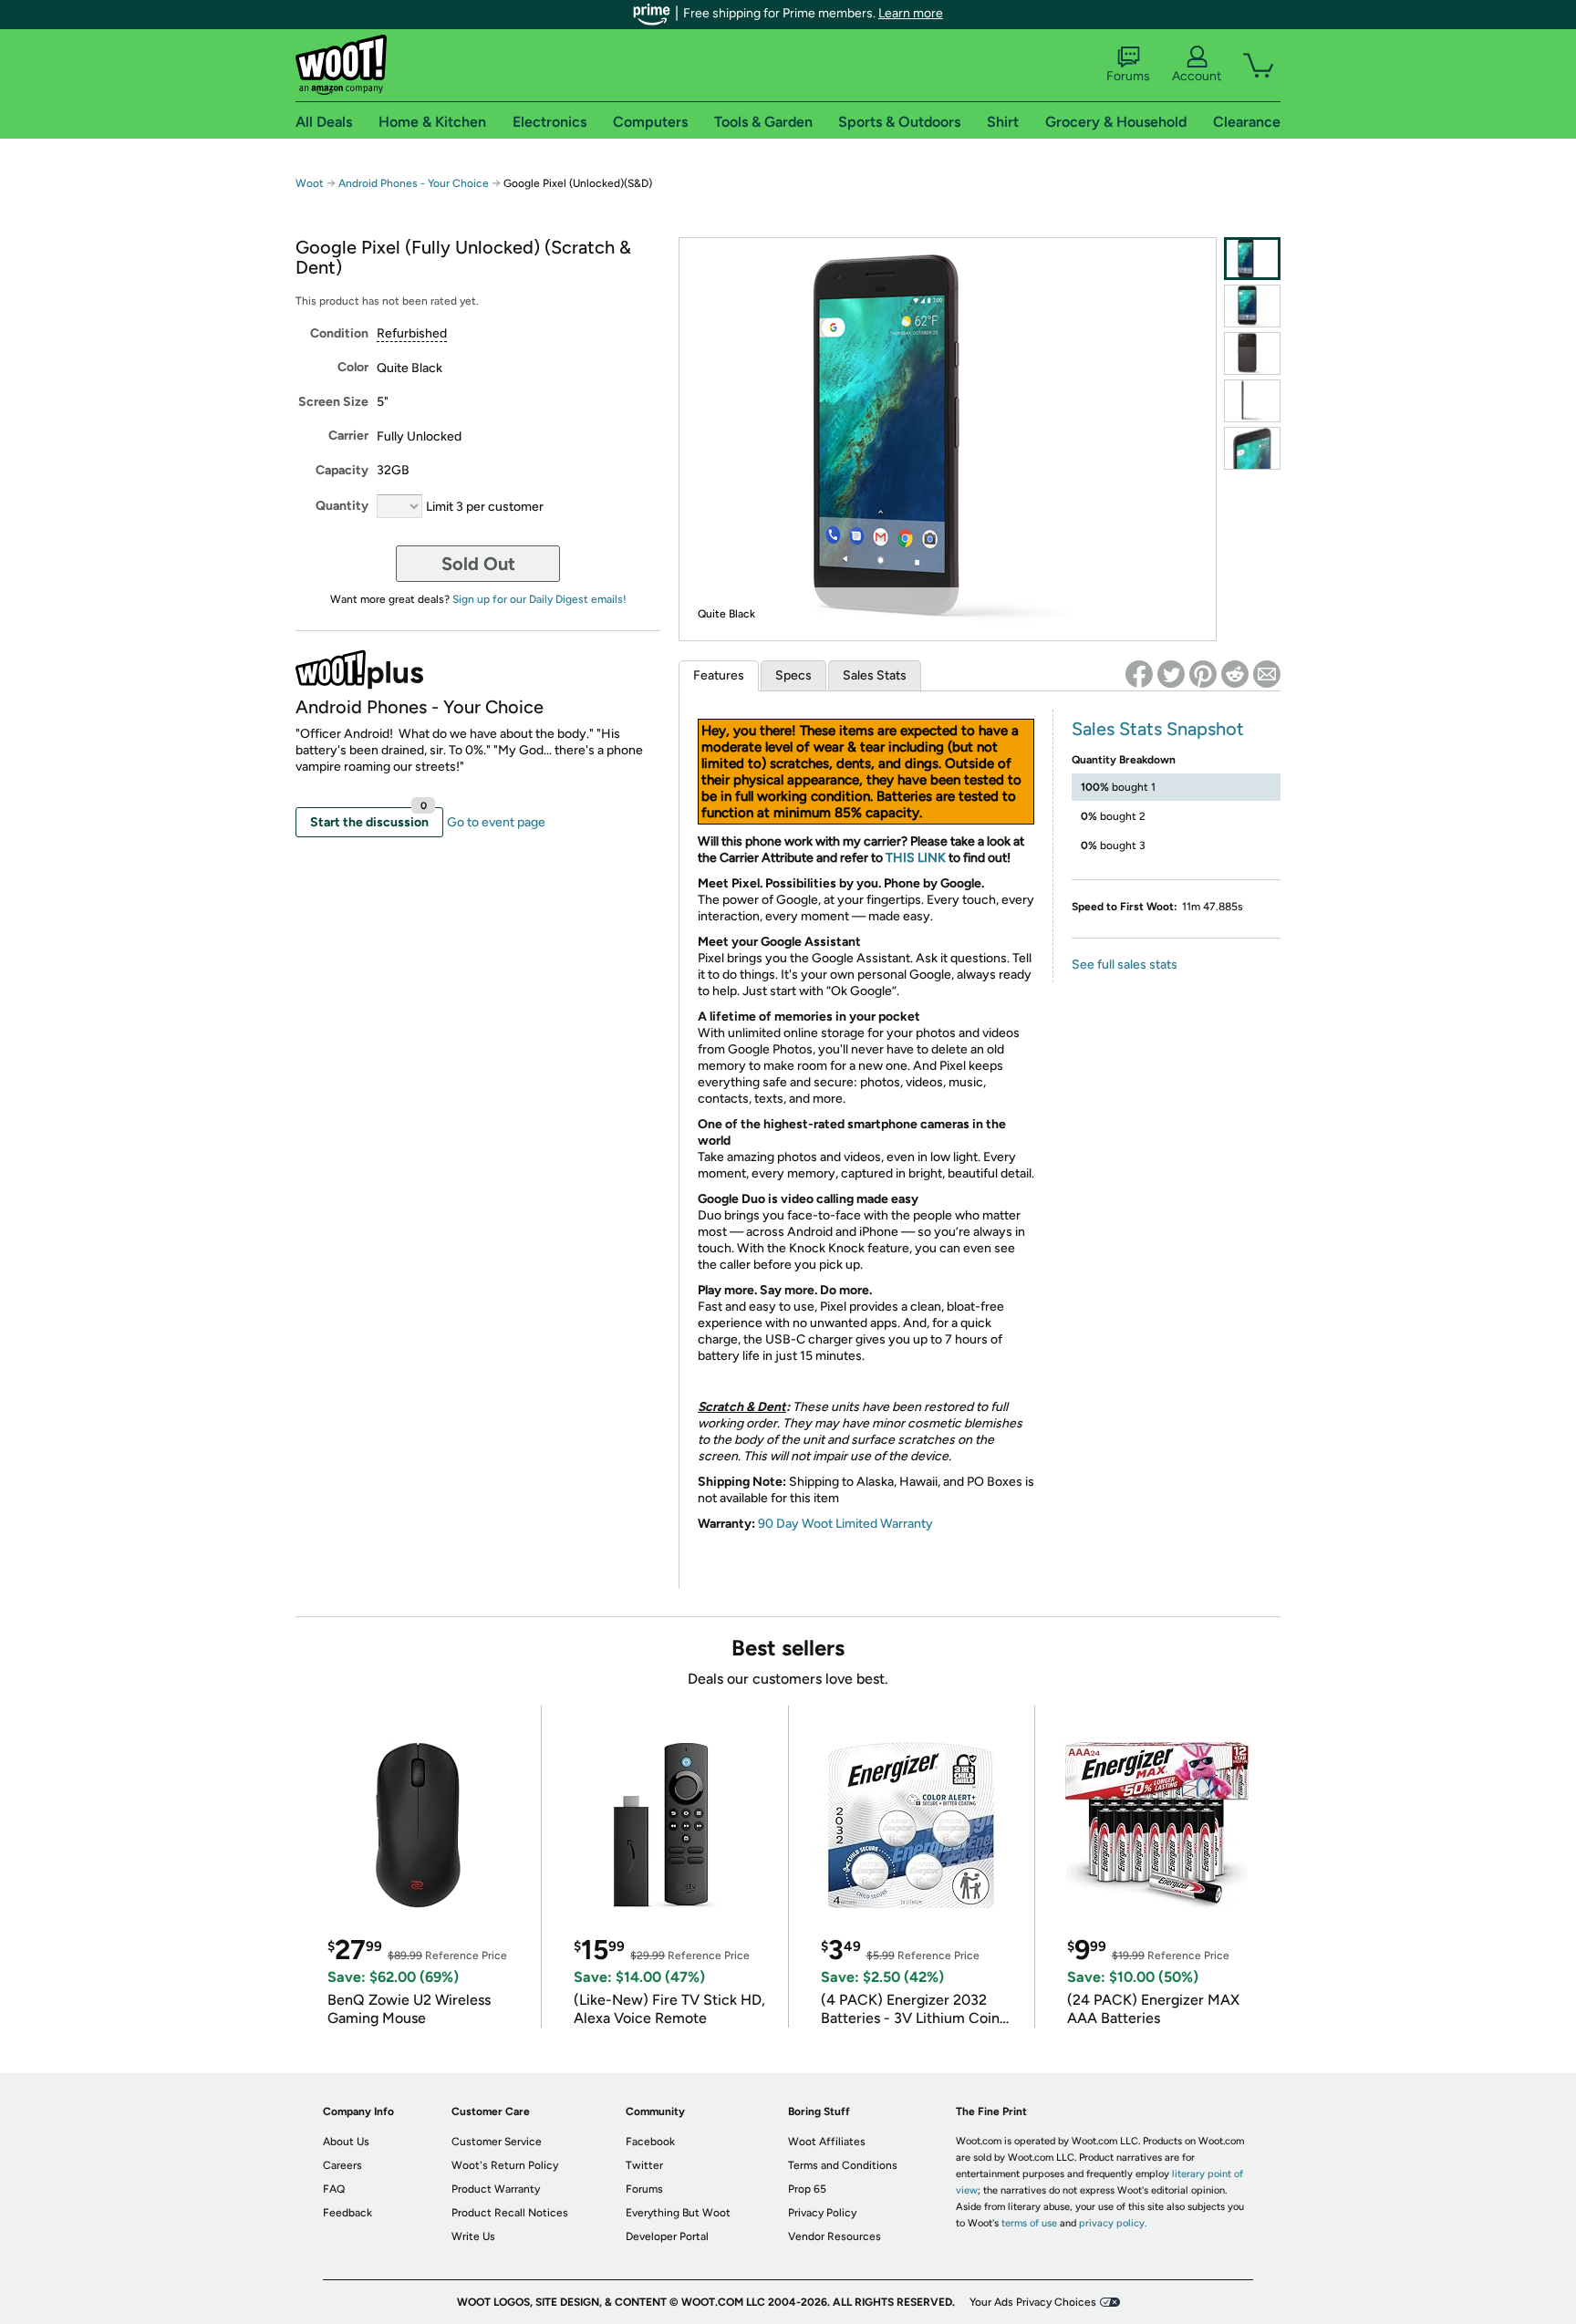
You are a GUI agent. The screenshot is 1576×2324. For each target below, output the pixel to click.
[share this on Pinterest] (1203, 674)
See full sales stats (1125, 965)
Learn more (911, 13)
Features (719, 675)
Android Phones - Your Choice (414, 183)
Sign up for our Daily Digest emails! (539, 599)
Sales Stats (875, 675)
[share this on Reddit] (1235, 674)
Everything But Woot (678, 2213)
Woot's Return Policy (505, 2165)
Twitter (644, 2165)
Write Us (473, 2236)
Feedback (347, 2213)
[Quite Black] (1252, 259)
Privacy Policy (822, 2213)
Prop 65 (807, 2189)
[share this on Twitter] (1171, 674)
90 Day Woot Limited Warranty (845, 1524)
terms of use (1029, 2223)
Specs (793, 675)
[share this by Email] (1267, 674)
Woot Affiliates (827, 2142)
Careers (342, 2165)
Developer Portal (667, 2236)
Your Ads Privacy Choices (1033, 2302)
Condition (339, 333)
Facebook (650, 2142)
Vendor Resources (835, 2236)
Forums (1128, 76)
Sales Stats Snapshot (1158, 729)
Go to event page (496, 822)
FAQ (334, 2189)
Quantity (342, 506)
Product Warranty (496, 2189)
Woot (310, 183)
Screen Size (333, 402)
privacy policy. (1113, 2223)
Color (353, 367)
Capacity (342, 470)
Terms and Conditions (843, 2165)
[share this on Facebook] (1139, 674)
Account (1197, 76)
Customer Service (497, 2142)
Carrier (348, 436)
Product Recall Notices (510, 2213)
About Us (346, 2142)
